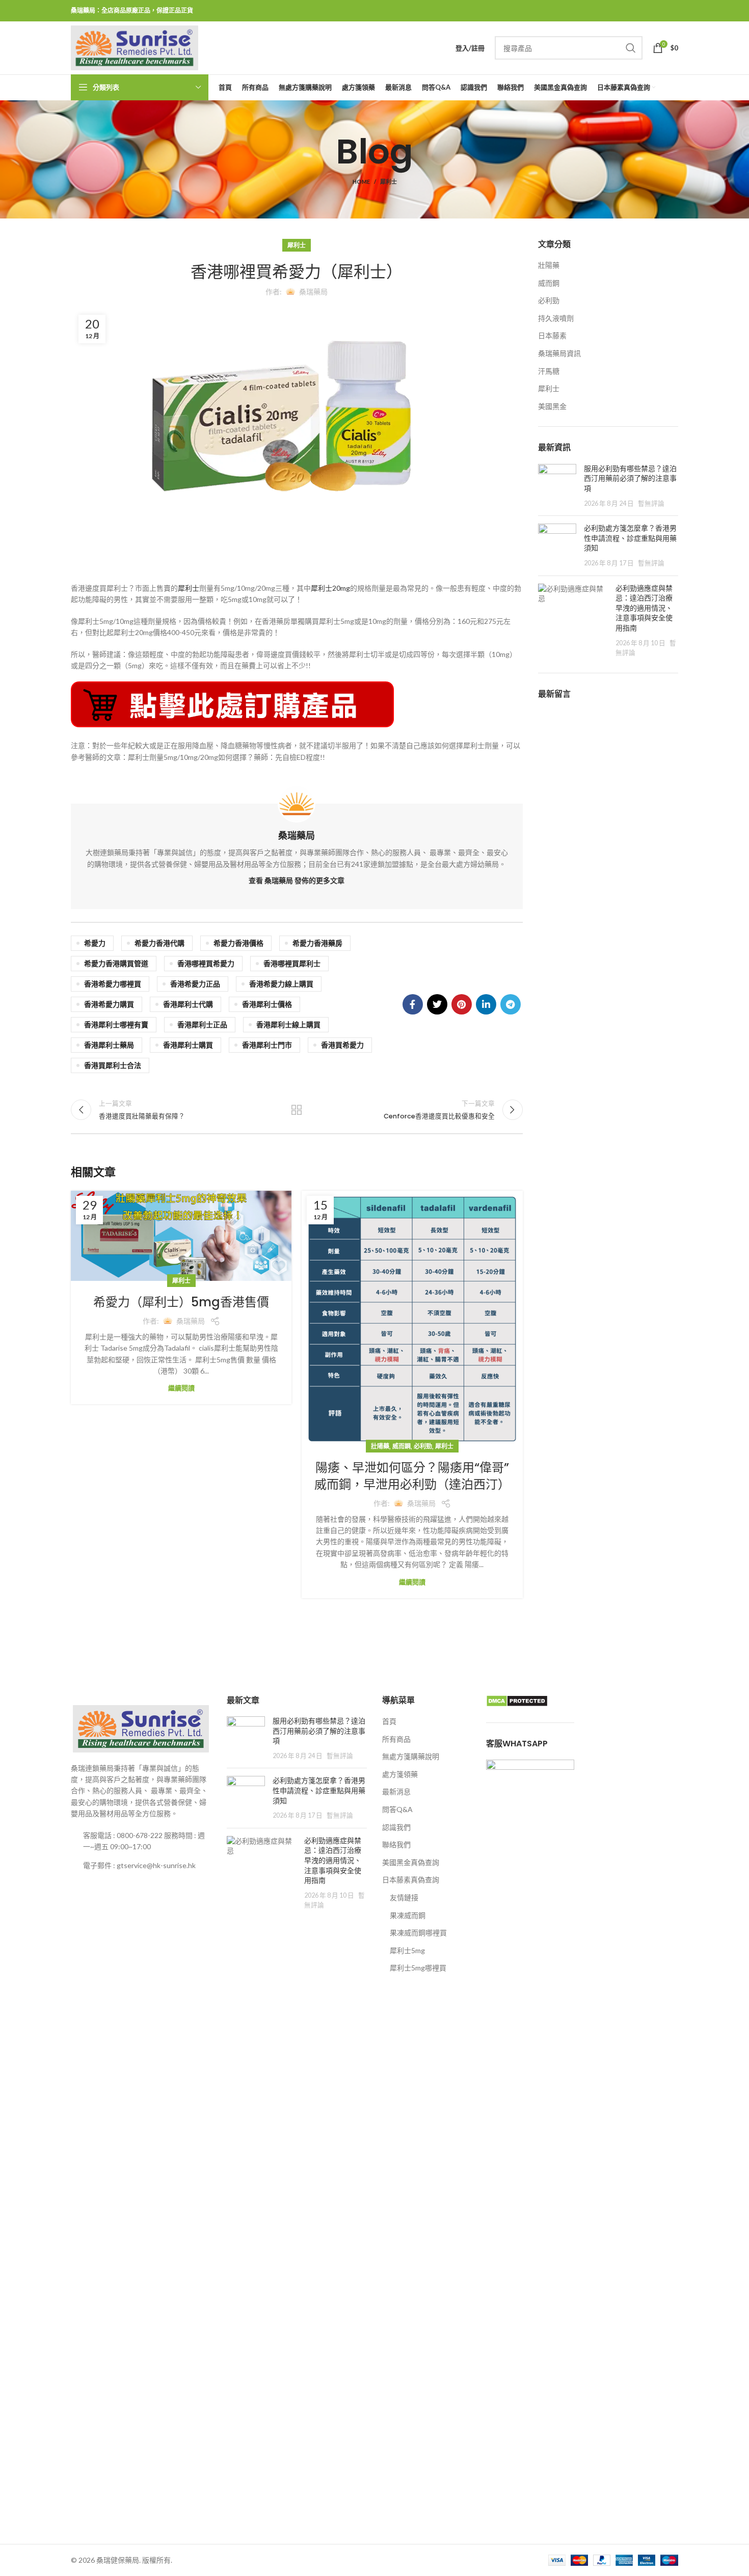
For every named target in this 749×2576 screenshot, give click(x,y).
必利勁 (423, 1446)
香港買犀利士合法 (113, 1065)
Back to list (297, 1110)
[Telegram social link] (511, 1004)
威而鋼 (402, 1446)
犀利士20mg (330, 588)
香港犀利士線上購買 (288, 1024)
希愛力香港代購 (159, 943)
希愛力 (95, 943)
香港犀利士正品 (202, 1024)
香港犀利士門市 (267, 1045)
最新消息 (396, 1791)
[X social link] (437, 1004)
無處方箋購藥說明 (411, 1756)
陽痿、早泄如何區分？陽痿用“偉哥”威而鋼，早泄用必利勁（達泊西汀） (412, 1476)
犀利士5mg (407, 1950)
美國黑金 (552, 406)
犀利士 (389, 182)
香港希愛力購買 (109, 1004)
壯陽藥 (380, 1446)
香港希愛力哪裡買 (113, 984)
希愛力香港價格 (238, 943)
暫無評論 (651, 503)
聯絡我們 (396, 1844)
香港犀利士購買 (188, 1045)
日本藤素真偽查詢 (411, 1880)
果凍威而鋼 (408, 1915)
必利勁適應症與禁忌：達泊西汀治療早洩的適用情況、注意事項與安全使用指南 (644, 608)
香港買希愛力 (342, 1045)
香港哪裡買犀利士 (292, 963)
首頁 (389, 1721)
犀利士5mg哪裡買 (418, 1968)
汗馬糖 (549, 371)
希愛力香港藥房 (317, 943)
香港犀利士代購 (188, 1004)
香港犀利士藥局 (109, 1045)
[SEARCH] (631, 48)
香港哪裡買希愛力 (206, 963)
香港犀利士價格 (267, 1004)
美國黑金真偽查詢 (411, 1862)
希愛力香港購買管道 (116, 963)
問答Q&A (397, 1809)
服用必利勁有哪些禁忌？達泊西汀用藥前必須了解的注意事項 (630, 478)
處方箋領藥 (400, 1774)
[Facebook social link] (413, 1004)
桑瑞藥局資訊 (559, 353)
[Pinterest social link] (462, 1004)
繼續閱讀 (181, 1388)
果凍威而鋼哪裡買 (418, 1933)
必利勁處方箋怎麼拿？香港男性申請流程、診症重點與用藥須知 (630, 538)
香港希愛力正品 (195, 984)
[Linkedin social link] (486, 1004)
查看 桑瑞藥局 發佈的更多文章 (297, 880)
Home (361, 182)
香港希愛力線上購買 (281, 984)
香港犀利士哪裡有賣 (116, 1024)
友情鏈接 (404, 1897)
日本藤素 (552, 335)
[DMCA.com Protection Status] (517, 1700)
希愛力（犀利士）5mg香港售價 (181, 1302)
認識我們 (396, 1827)
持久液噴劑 (556, 318)
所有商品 (396, 1739)
